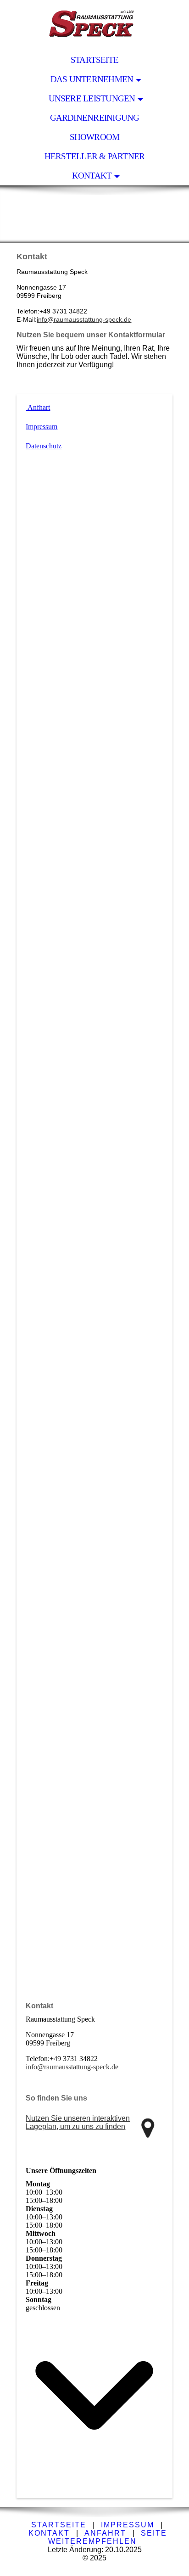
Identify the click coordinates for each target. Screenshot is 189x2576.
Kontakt (92, 176)
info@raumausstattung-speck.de (84, 319)
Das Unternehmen (92, 79)
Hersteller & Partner (95, 156)
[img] (94, 25)
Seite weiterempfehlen (108, 2537)
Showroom (95, 137)
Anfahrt (105, 2533)
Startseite (94, 60)
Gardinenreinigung (95, 118)
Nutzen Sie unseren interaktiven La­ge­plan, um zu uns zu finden (78, 2122)
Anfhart (38, 407)
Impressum (42, 427)
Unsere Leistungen (92, 98)
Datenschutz (44, 446)
